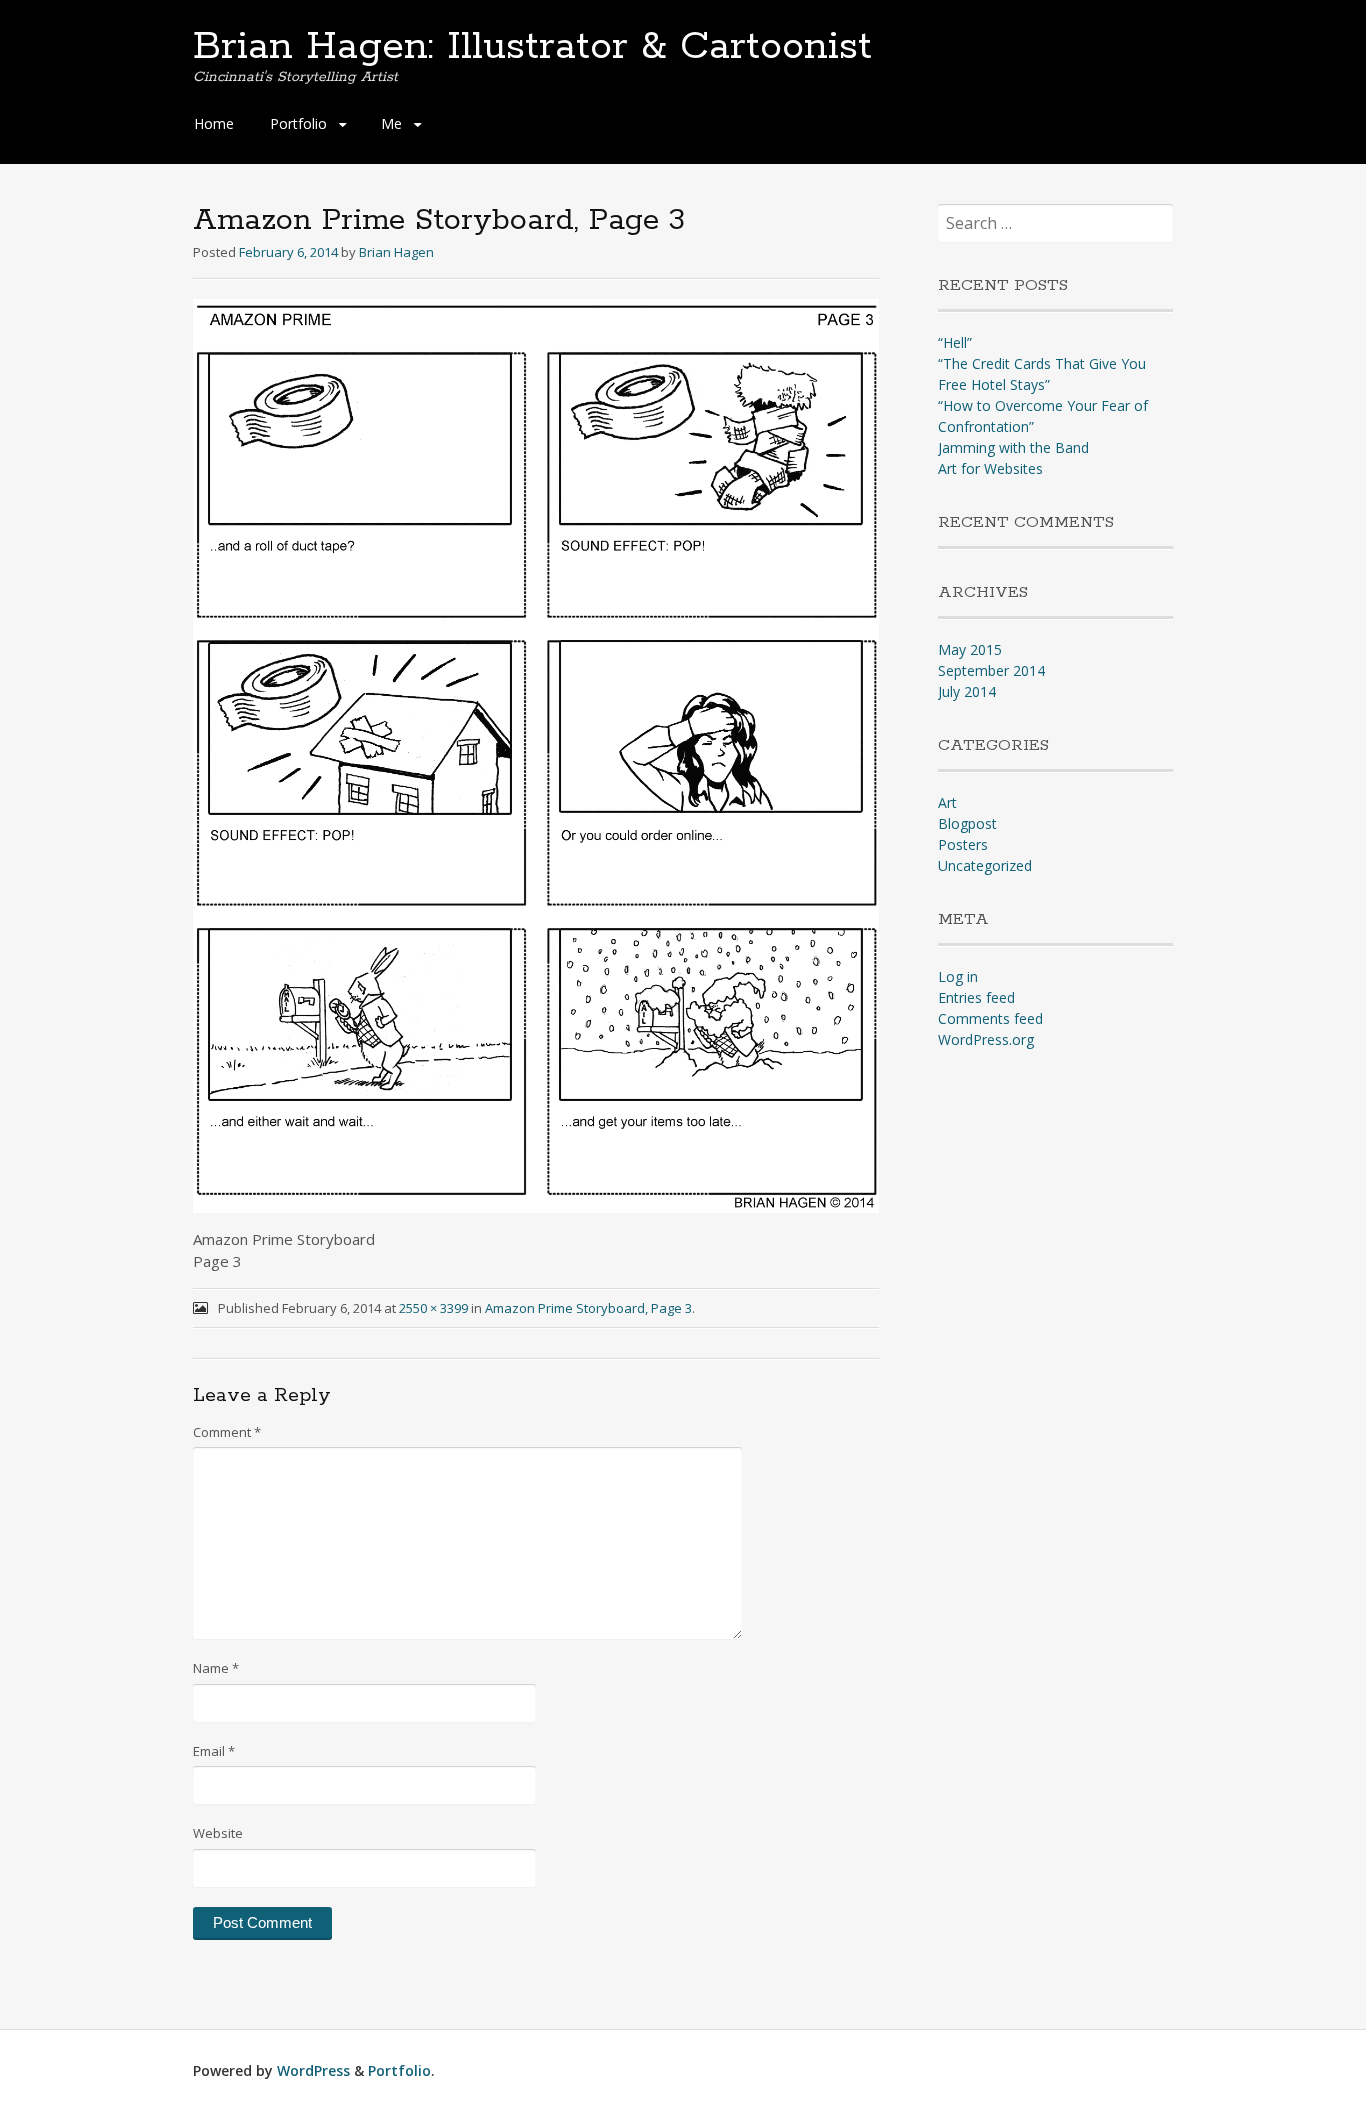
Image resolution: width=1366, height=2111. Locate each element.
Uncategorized (985, 865)
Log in (958, 976)
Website (218, 1833)
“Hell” (955, 342)
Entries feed (976, 997)
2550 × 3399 (433, 1308)
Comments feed (990, 1018)
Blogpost (967, 823)
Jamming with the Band (1013, 447)
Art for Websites (990, 468)
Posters (963, 844)
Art (947, 802)
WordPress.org (986, 1039)
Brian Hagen (396, 252)
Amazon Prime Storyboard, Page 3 (588, 1308)
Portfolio (298, 123)
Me (391, 123)
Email (214, 1751)
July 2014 (967, 691)
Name (216, 1668)
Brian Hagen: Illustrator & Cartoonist (532, 47)
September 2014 (991, 670)
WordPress (313, 2070)
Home (214, 123)
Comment (227, 1432)
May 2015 (970, 649)
